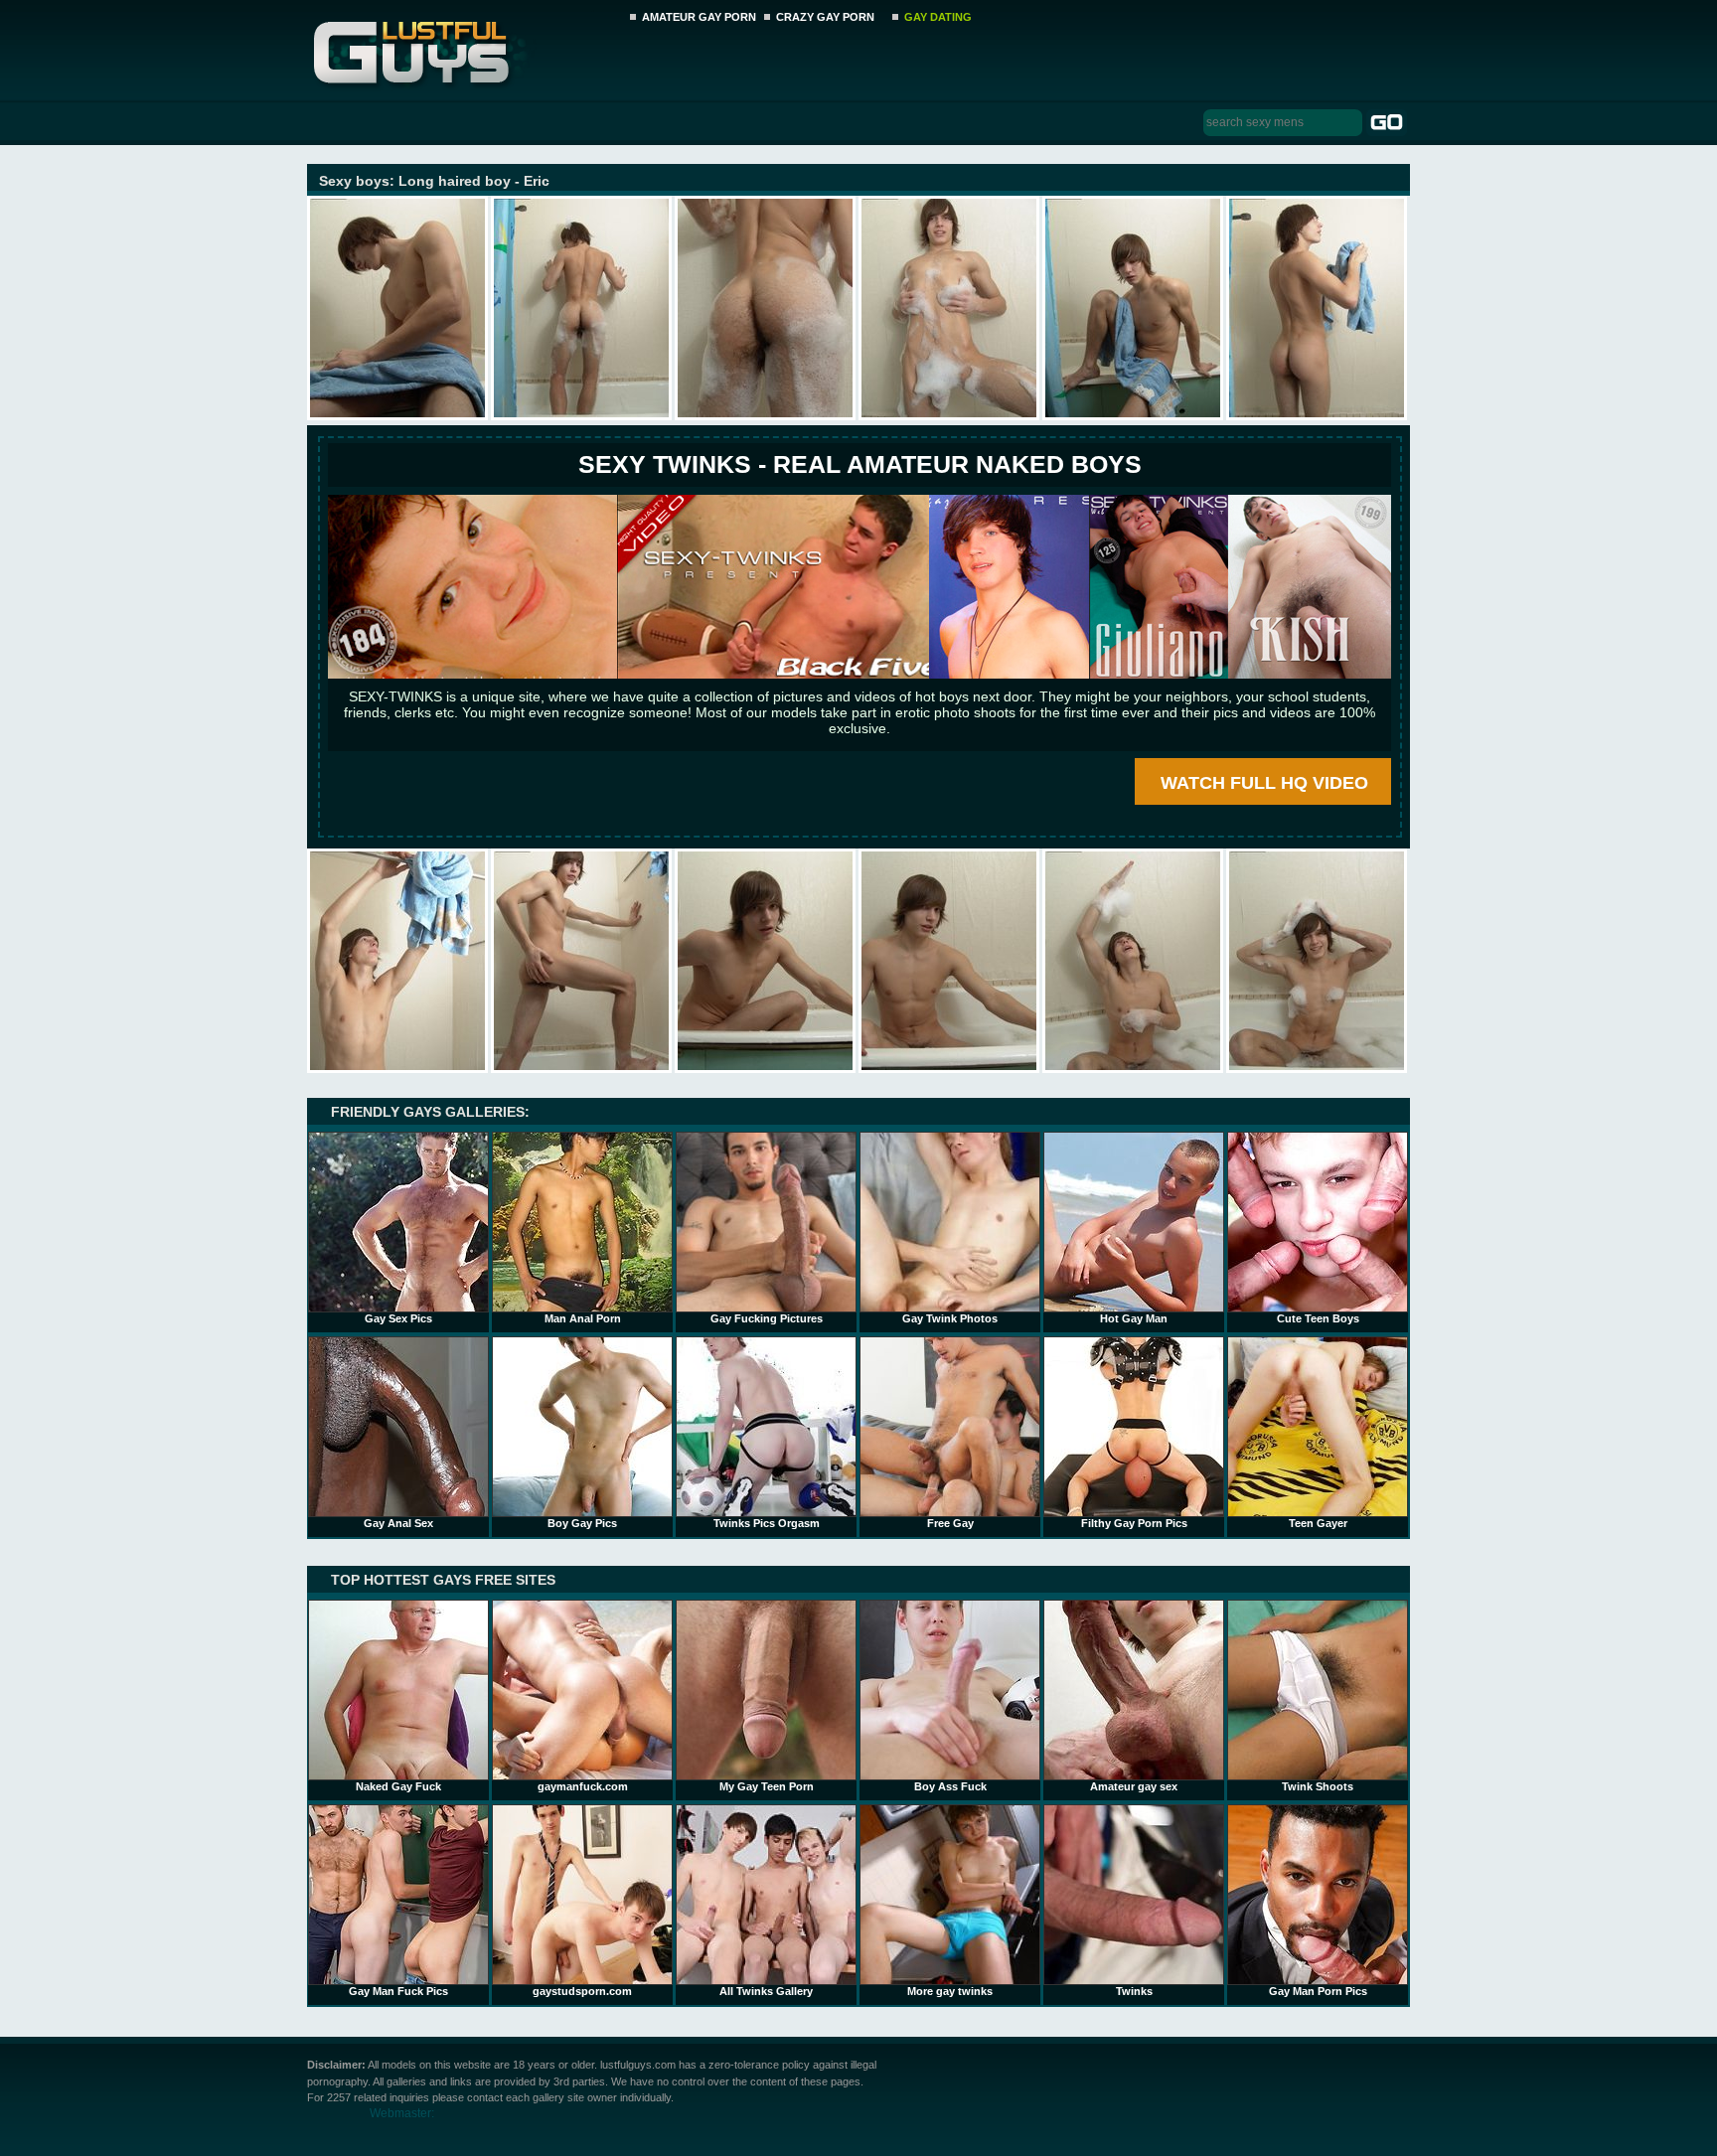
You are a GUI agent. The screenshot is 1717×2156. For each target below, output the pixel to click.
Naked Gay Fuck (398, 1786)
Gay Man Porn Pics (1318, 1991)
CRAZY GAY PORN (825, 17)
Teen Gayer (1318, 1523)
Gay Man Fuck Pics (398, 1991)
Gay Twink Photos (950, 1318)
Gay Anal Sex (398, 1523)
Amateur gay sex (1134, 1786)
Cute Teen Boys (1318, 1318)
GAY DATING (938, 17)
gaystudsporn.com (582, 1991)
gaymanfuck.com (583, 1786)
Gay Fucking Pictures (767, 1318)
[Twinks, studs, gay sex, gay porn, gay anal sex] (463, 47)
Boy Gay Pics (582, 1523)
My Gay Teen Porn (767, 1786)
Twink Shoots (1318, 1786)
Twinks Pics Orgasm (767, 1523)
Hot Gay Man (1134, 1318)
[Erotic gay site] (859, 674)
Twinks (1134, 1991)
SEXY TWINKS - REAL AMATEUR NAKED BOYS (860, 464)
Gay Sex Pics (398, 1318)
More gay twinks (950, 1991)
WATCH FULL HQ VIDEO (1264, 783)
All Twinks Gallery (766, 1991)
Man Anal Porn (583, 1318)
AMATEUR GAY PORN (699, 17)
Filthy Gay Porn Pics (1134, 1523)
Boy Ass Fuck (950, 1786)
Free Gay (950, 1523)
